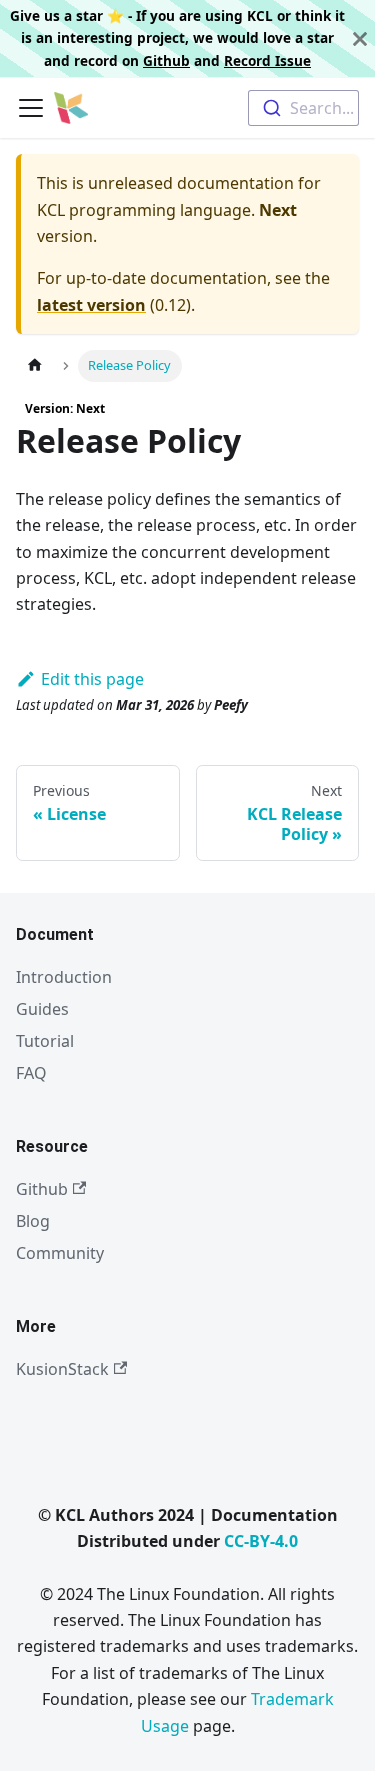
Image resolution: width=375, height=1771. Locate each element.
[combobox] (303, 108)
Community (60, 1253)
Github (166, 60)
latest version (91, 305)
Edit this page (92, 679)
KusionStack (62, 1369)
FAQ (31, 1073)
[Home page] (35, 365)
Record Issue (267, 60)
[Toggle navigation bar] (31, 108)
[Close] (360, 38)
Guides (42, 1009)
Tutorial (45, 1041)
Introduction (64, 977)
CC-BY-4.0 (261, 1541)
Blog (33, 1221)
